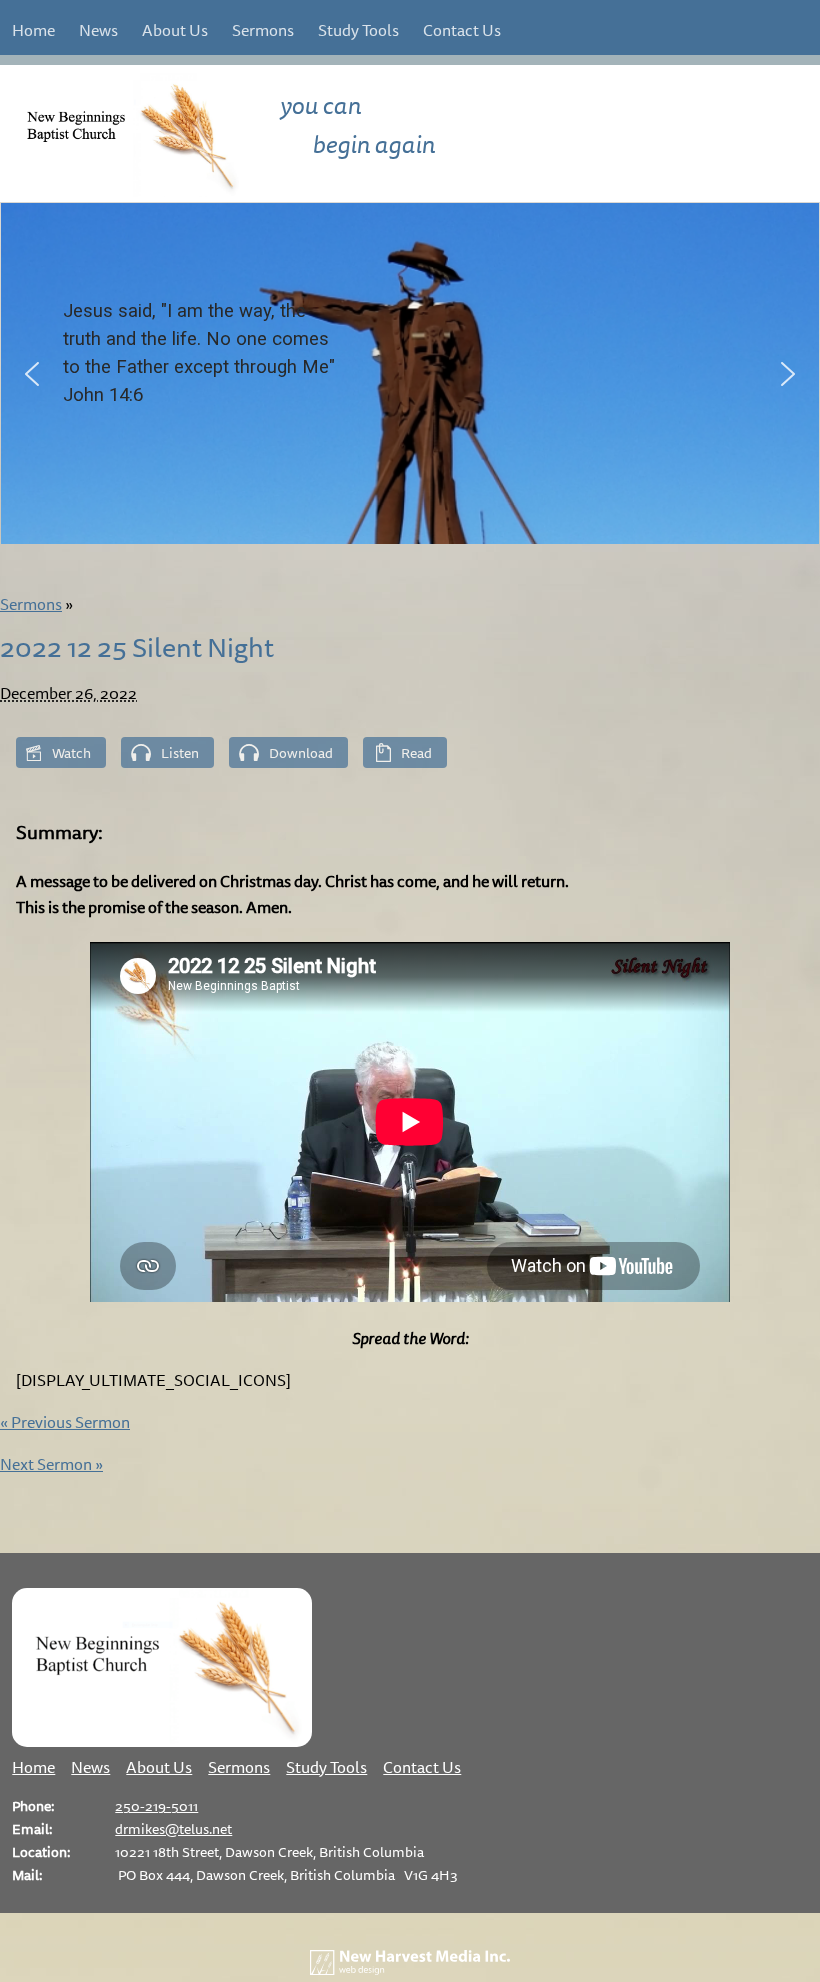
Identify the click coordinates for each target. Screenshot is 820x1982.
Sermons (263, 30)
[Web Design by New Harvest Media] (410, 1969)
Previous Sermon (65, 1422)
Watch (71, 752)
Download (301, 752)
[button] (32, 374)
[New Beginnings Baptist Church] (162, 1741)
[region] (410, 373)
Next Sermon (51, 1464)
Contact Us (462, 30)
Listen (180, 752)
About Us (175, 30)
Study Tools (358, 30)
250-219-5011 (156, 1805)
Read (416, 752)
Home (33, 30)
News (98, 30)
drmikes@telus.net (173, 1828)
